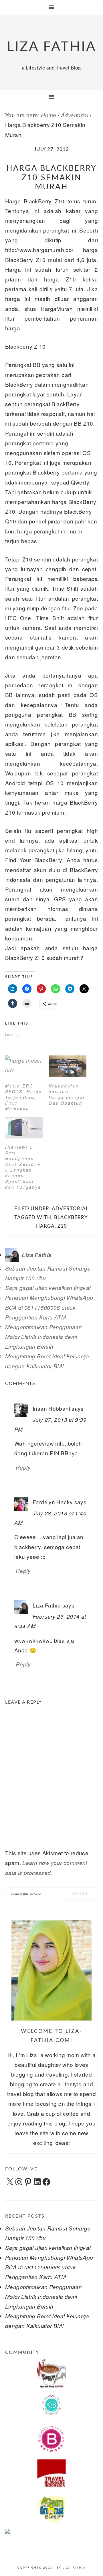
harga (45, 1226)
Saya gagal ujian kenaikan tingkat (48, 1288)
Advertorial (70, 1209)
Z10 (62, 1226)
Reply (23, 1467)
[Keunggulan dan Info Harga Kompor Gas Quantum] (68, 1066)
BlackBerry (71, 1217)
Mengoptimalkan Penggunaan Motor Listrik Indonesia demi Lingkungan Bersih (44, 1337)
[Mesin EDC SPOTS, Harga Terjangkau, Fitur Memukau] (24, 1066)
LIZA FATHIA (52, 47)
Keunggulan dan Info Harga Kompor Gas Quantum (67, 1094)
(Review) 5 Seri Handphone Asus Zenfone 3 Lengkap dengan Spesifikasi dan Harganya (23, 1167)
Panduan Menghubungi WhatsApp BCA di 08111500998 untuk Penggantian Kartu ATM (49, 1307)
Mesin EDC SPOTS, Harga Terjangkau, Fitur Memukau (24, 1097)
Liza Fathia (74, 2568)
